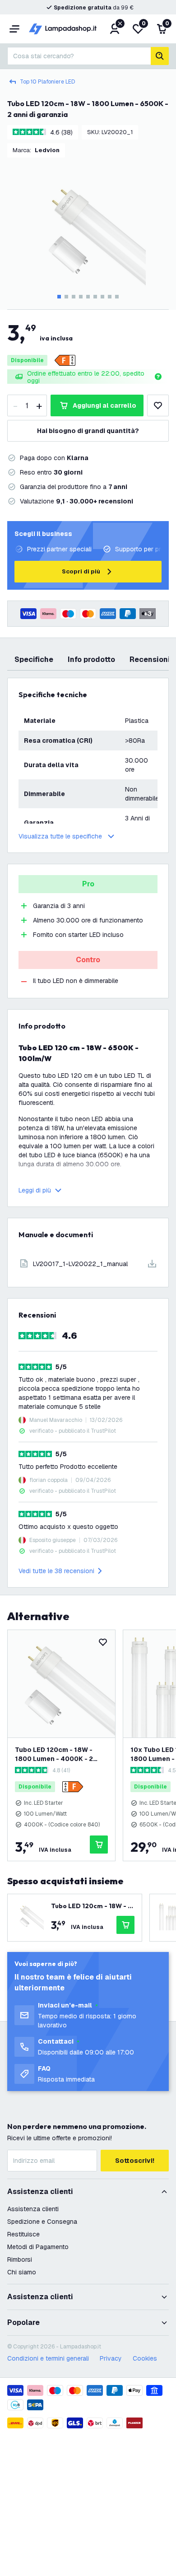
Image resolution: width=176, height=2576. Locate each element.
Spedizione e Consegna (42, 2222)
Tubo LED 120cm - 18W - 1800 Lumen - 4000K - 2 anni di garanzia (54, 1754)
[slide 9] (117, 297)
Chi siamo (22, 2272)
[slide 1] (59, 297)
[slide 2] (66, 297)
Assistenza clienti (33, 2209)
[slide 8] (110, 297)
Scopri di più (81, 571)
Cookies (145, 2358)
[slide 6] (95, 297)
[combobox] (79, 56)
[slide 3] (74, 297)
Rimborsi (20, 2259)
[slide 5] (88, 297)
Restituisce (23, 2234)
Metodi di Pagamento (38, 2247)
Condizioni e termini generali (48, 2358)
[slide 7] (102, 297)
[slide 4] (81, 297)
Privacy (111, 2358)
